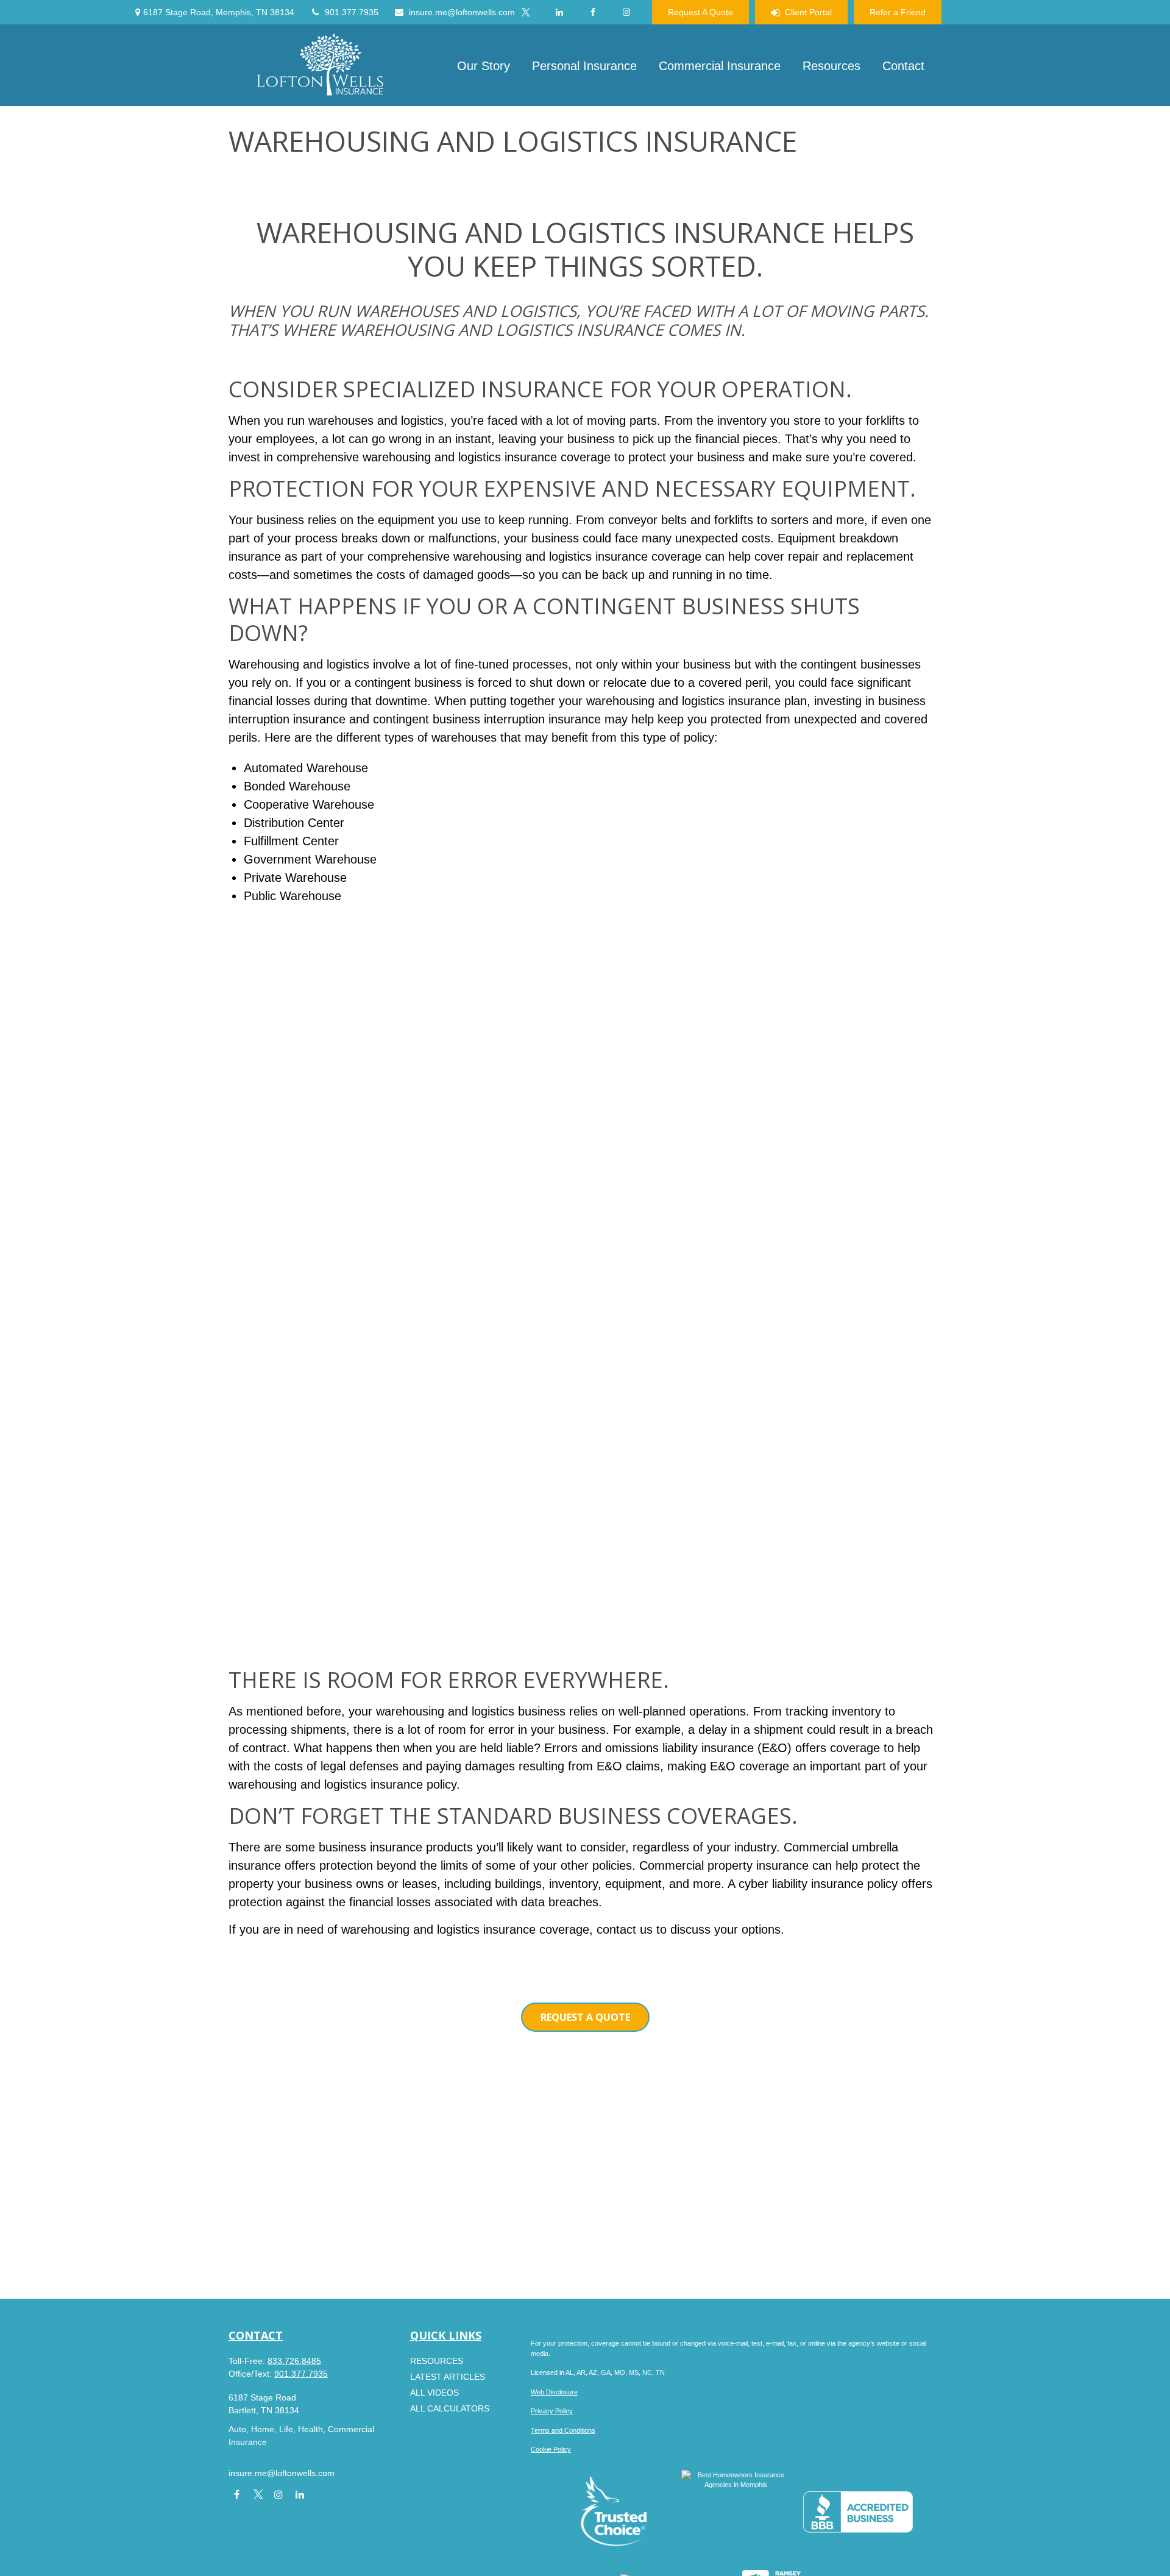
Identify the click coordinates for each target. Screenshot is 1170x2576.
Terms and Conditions (563, 2430)
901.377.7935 (352, 12)
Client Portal (808, 12)
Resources (437, 2361)
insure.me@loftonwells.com (462, 12)
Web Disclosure (554, 2392)
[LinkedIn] (559, 12)
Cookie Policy (551, 2449)
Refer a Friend (898, 12)
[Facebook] (593, 12)
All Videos (434, 2393)
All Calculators (450, 2408)
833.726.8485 (294, 2361)
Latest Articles (448, 2377)
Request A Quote (700, 12)
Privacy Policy (552, 2411)
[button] (484, 65)
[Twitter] (526, 12)
